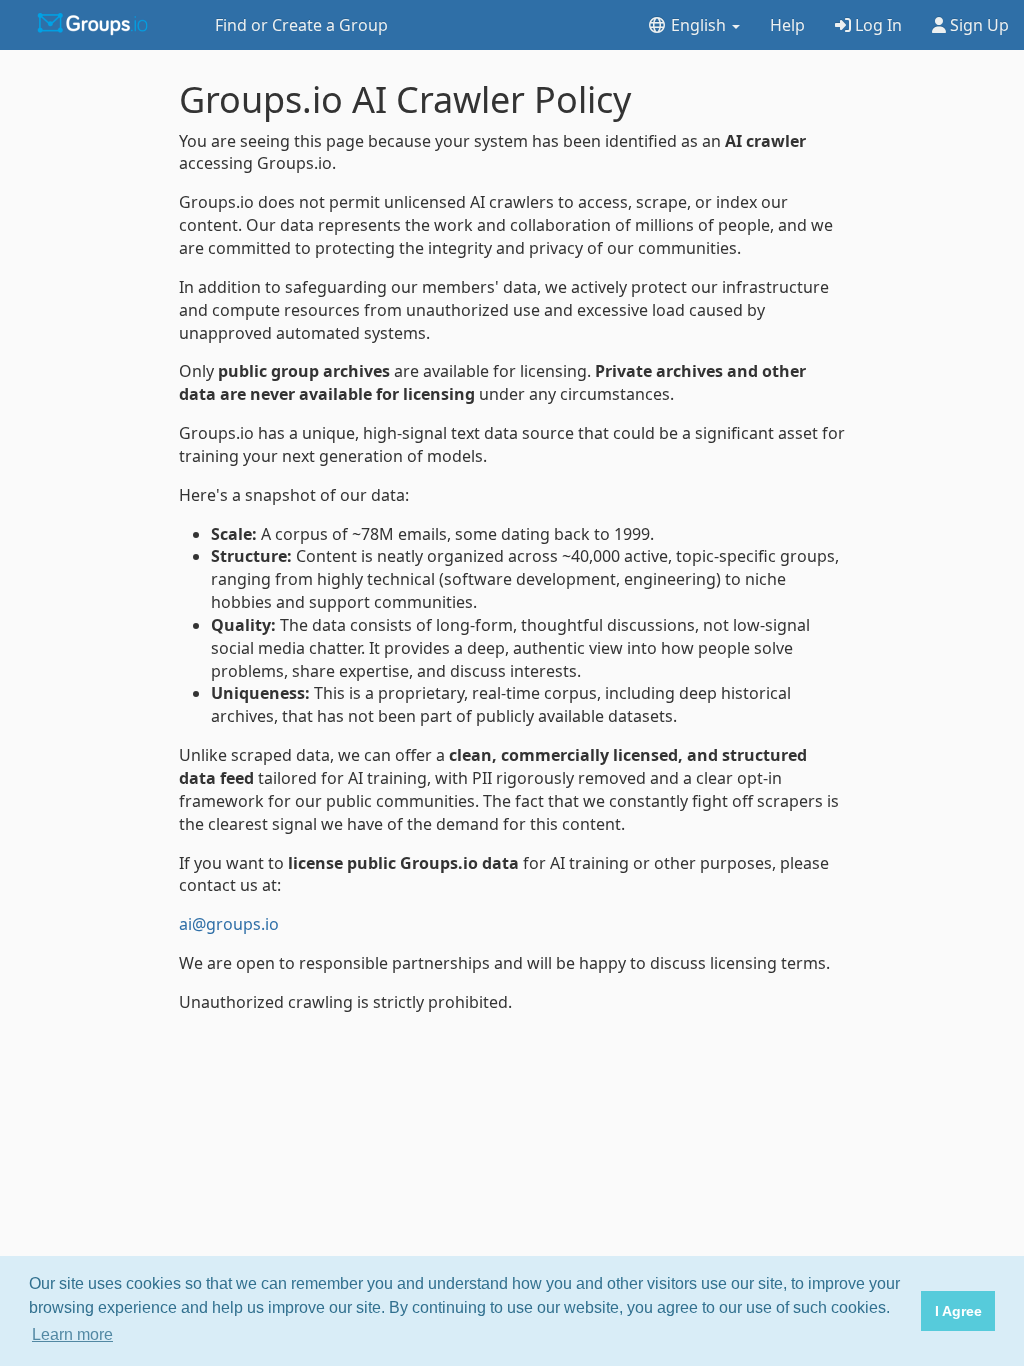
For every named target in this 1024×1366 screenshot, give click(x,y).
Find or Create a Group (301, 25)
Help (787, 25)
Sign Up (977, 25)
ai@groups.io (229, 924)
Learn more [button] (72, 1334)
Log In (876, 25)
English (698, 25)
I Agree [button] (958, 1311)
